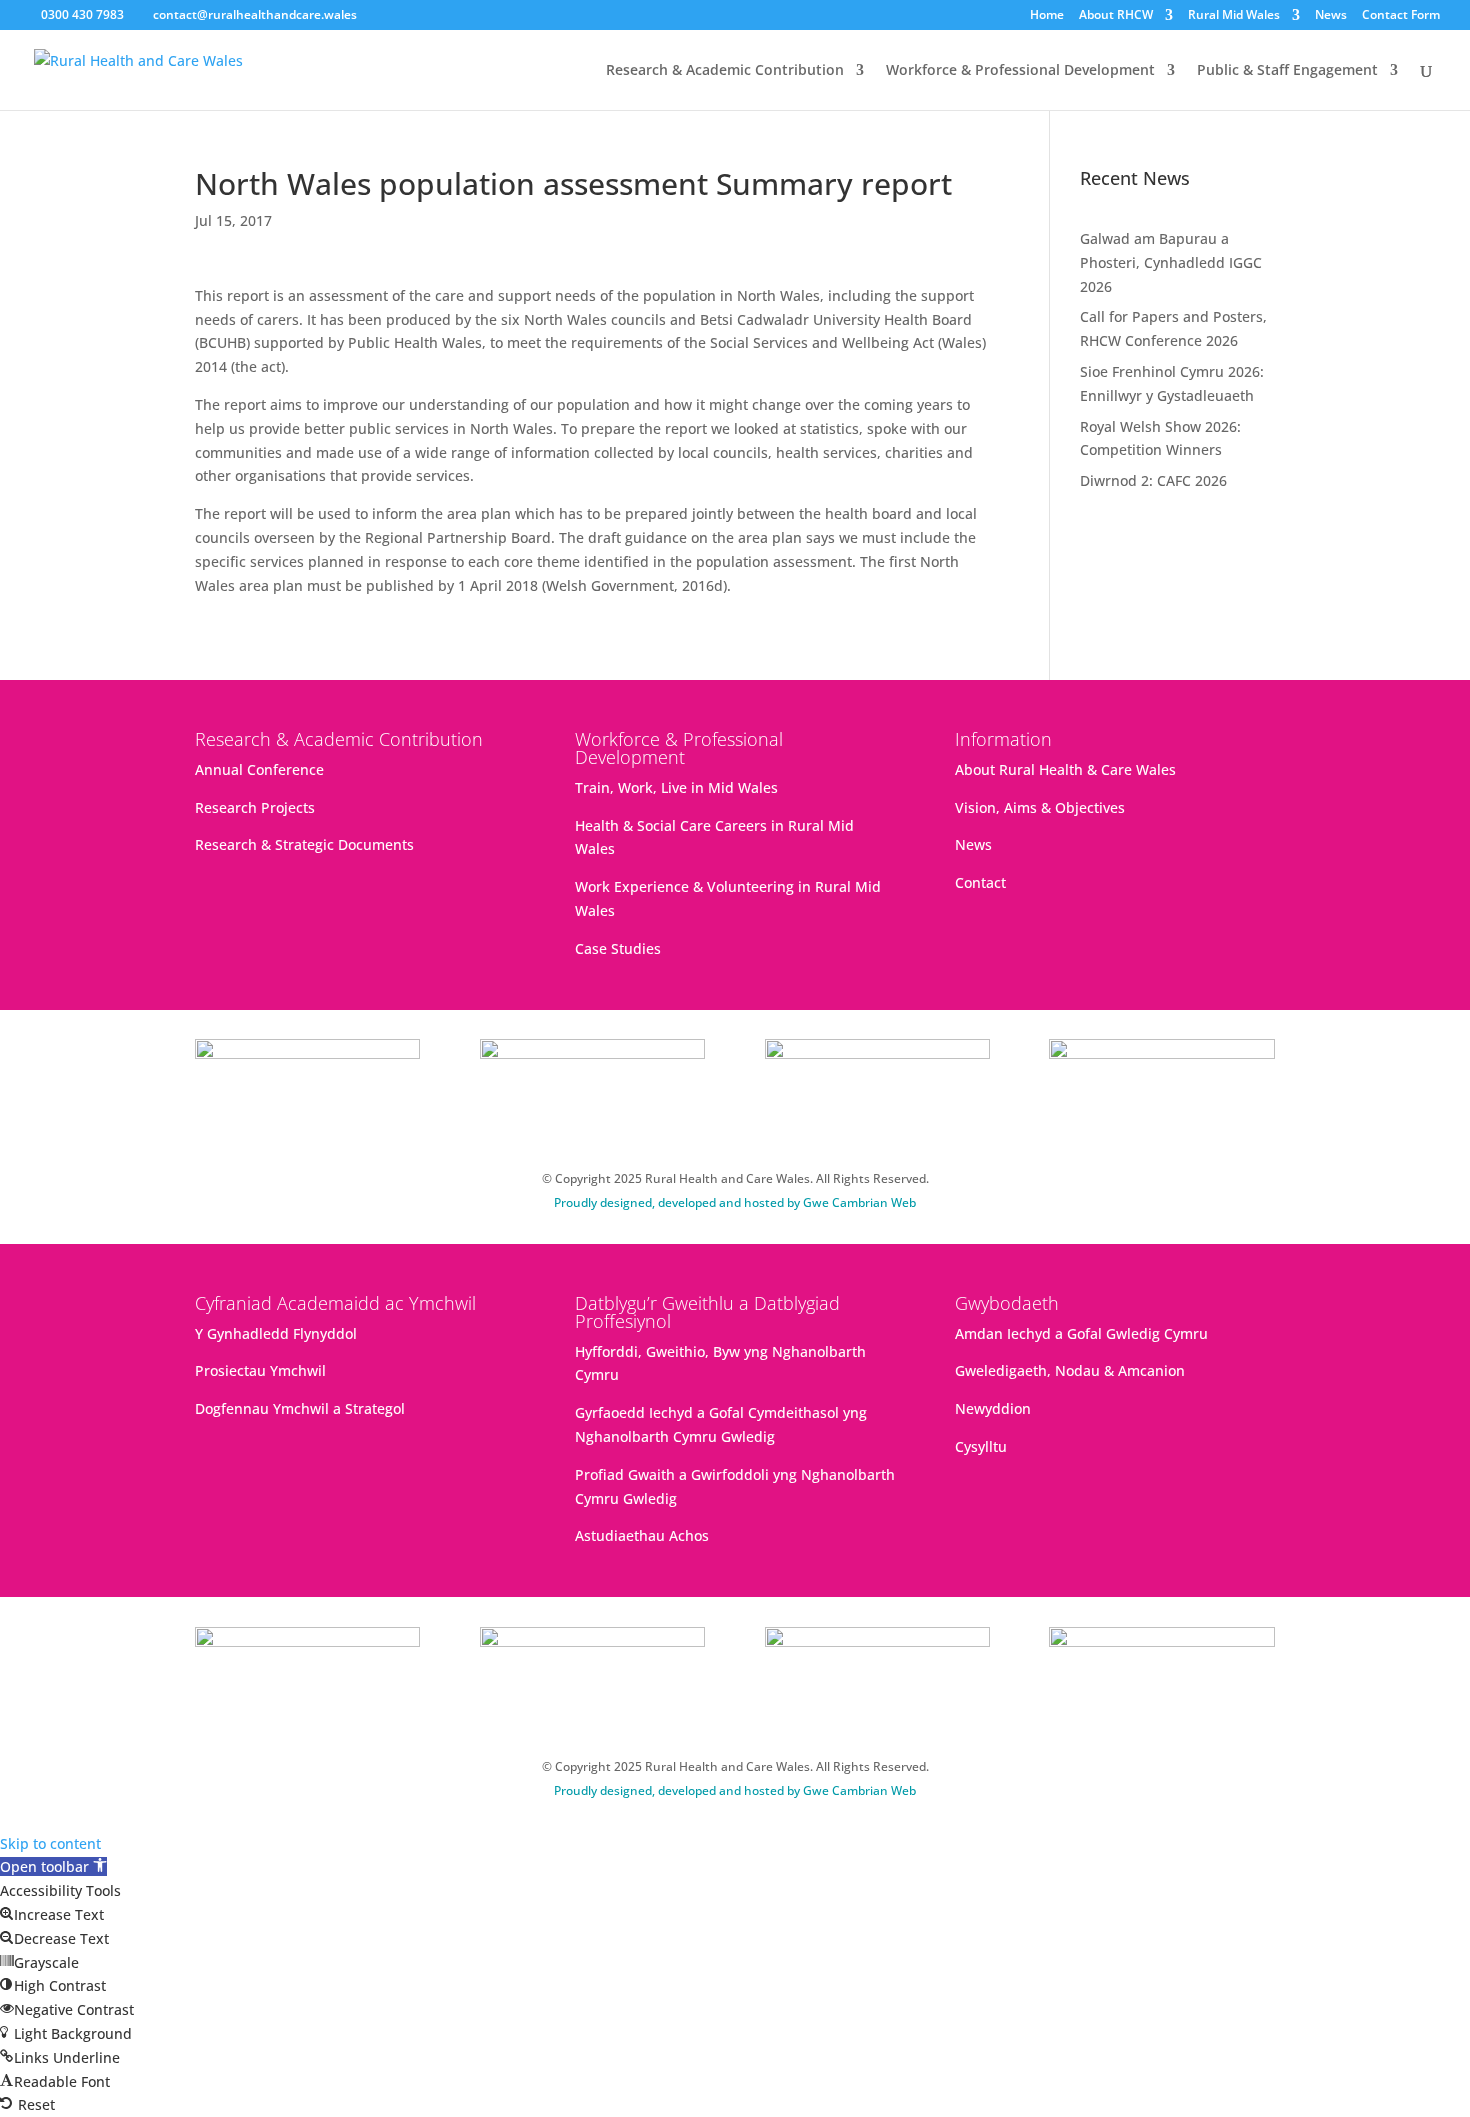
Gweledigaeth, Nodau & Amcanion (1070, 1370)
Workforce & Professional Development (1020, 71)
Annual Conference (259, 769)
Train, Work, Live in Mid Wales (676, 787)
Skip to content (50, 1843)
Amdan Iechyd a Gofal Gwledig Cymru (1081, 1333)
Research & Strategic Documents (304, 844)
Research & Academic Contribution (725, 71)
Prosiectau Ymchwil (260, 1370)
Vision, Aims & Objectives (1040, 807)
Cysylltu (981, 1446)
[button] (53, 1866)
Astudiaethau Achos (642, 1535)
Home (1047, 16)
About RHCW (1116, 16)
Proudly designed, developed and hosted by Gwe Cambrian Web (735, 1202)
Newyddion (993, 1408)
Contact (980, 882)
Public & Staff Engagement (1287, 71)
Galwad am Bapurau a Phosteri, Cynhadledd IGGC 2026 (1171, 262)
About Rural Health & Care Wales (1065, 769)
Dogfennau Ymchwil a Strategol (300, 1408)
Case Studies (618, 948)
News (1331, 16)
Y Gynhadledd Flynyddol (276, 1333)
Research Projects (255, 807)
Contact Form (1401, 16)
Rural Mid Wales (1234, 16)
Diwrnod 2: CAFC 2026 (1153, 480)
